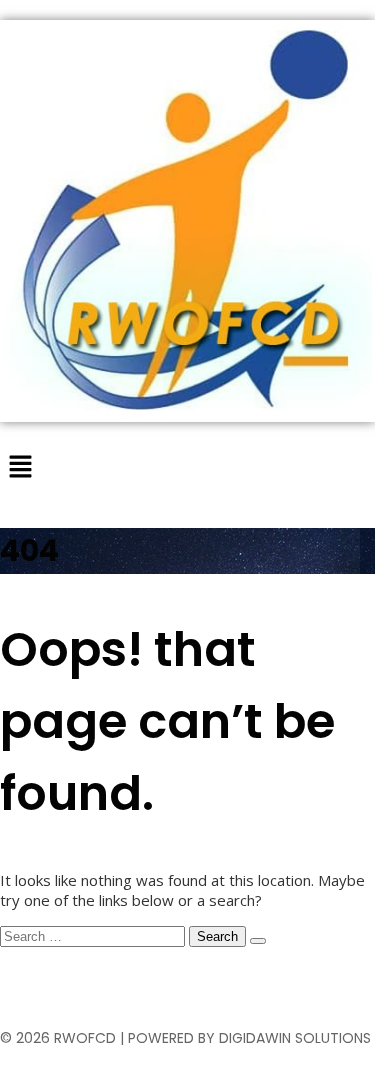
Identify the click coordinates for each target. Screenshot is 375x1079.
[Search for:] (94, 935)
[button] (187, 467)
